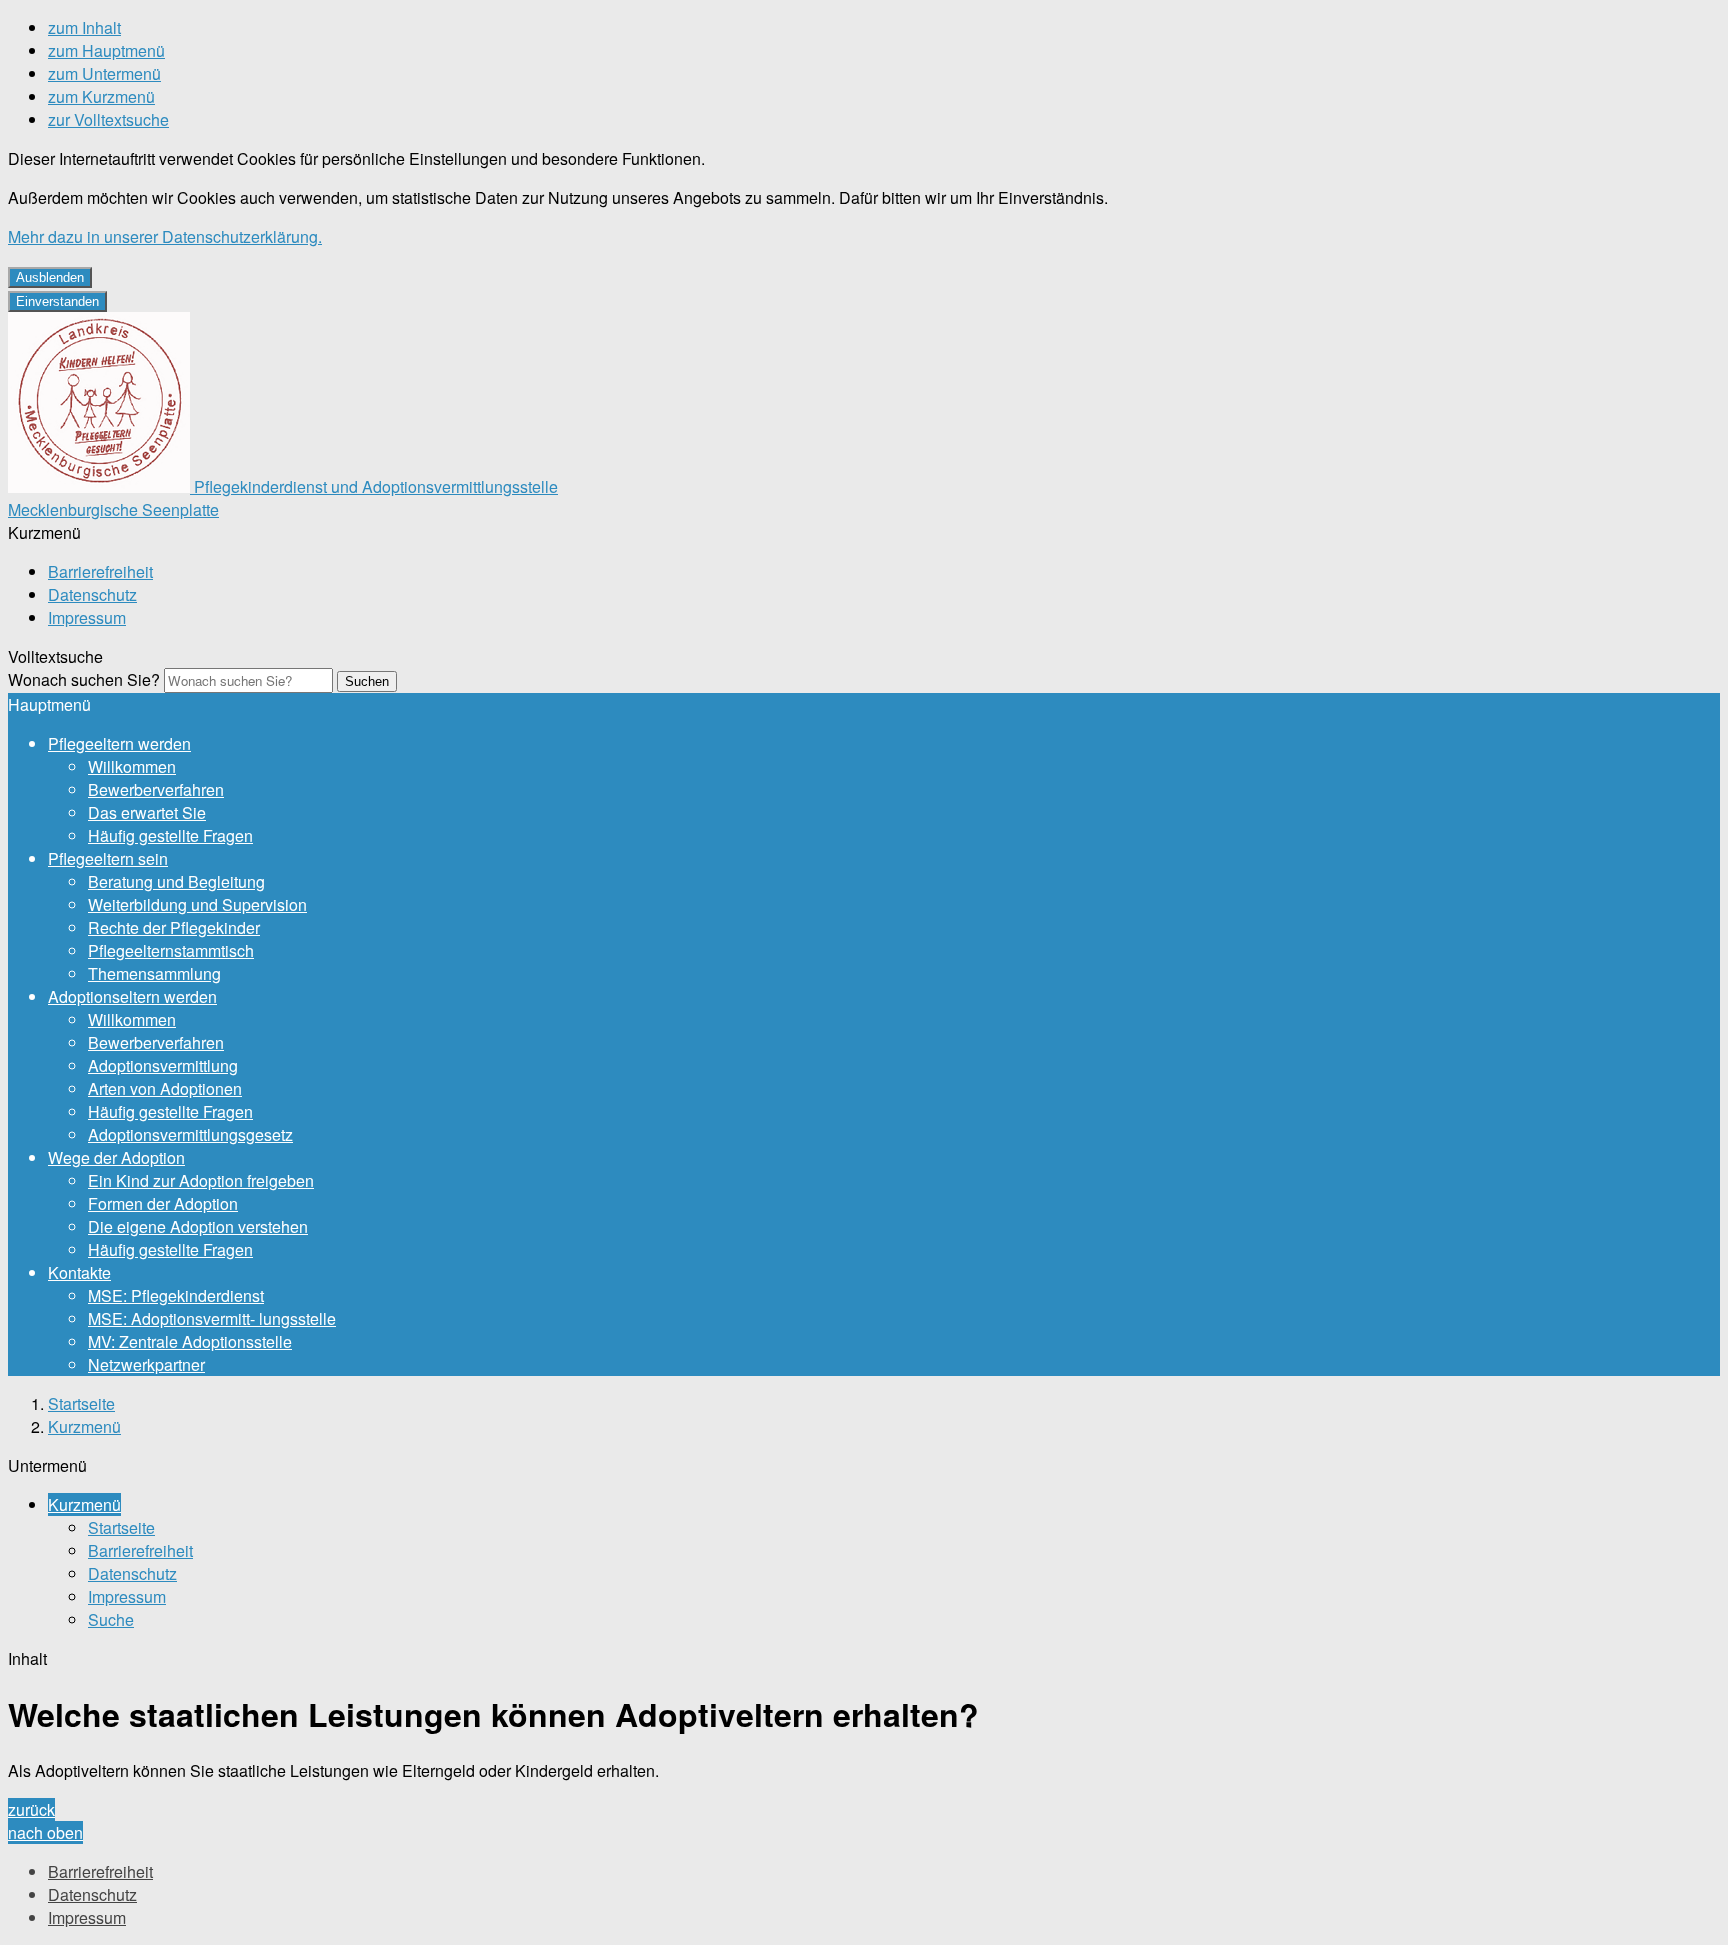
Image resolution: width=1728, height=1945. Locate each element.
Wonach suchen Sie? (84, 679)
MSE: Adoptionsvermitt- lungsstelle (212, 1318)
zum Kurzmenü (101, 96)
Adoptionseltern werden (132, 996)
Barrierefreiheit (100, 571)
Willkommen (132, 766)
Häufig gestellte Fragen (170, 835)
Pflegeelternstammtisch (171, 950)
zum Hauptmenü (106, 50)
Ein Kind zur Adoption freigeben (201, 1180)
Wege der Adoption (116, 1157)
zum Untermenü (104, 73)
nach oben (45, 1832)
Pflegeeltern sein (108, 858)
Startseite (81, 1403)
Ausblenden (50, 277)
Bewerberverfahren (156, 789)
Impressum (87, 617)
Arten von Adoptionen (165, 1088)
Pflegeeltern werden (119, 743)
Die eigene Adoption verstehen (198, 1226)
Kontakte (79, 1272)
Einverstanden (57, 301)
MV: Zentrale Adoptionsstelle (190, 1341)
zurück (31, 1809)
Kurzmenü (84, 1426)
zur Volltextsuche (108, 119)
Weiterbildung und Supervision (197, 904)
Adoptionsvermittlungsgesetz (190, 1134)
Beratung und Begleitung (176, 881)
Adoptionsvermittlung (163, 1065)
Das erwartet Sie (147, 812)
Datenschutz (92, 594)
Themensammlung (154, 973)
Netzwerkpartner (146, 1364)
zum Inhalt (84, 27)
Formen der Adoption (163, 1203)
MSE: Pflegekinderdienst (176, 1295)
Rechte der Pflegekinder (174, 927)
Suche (111, 1619)
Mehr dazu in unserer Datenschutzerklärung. (165, 236)
